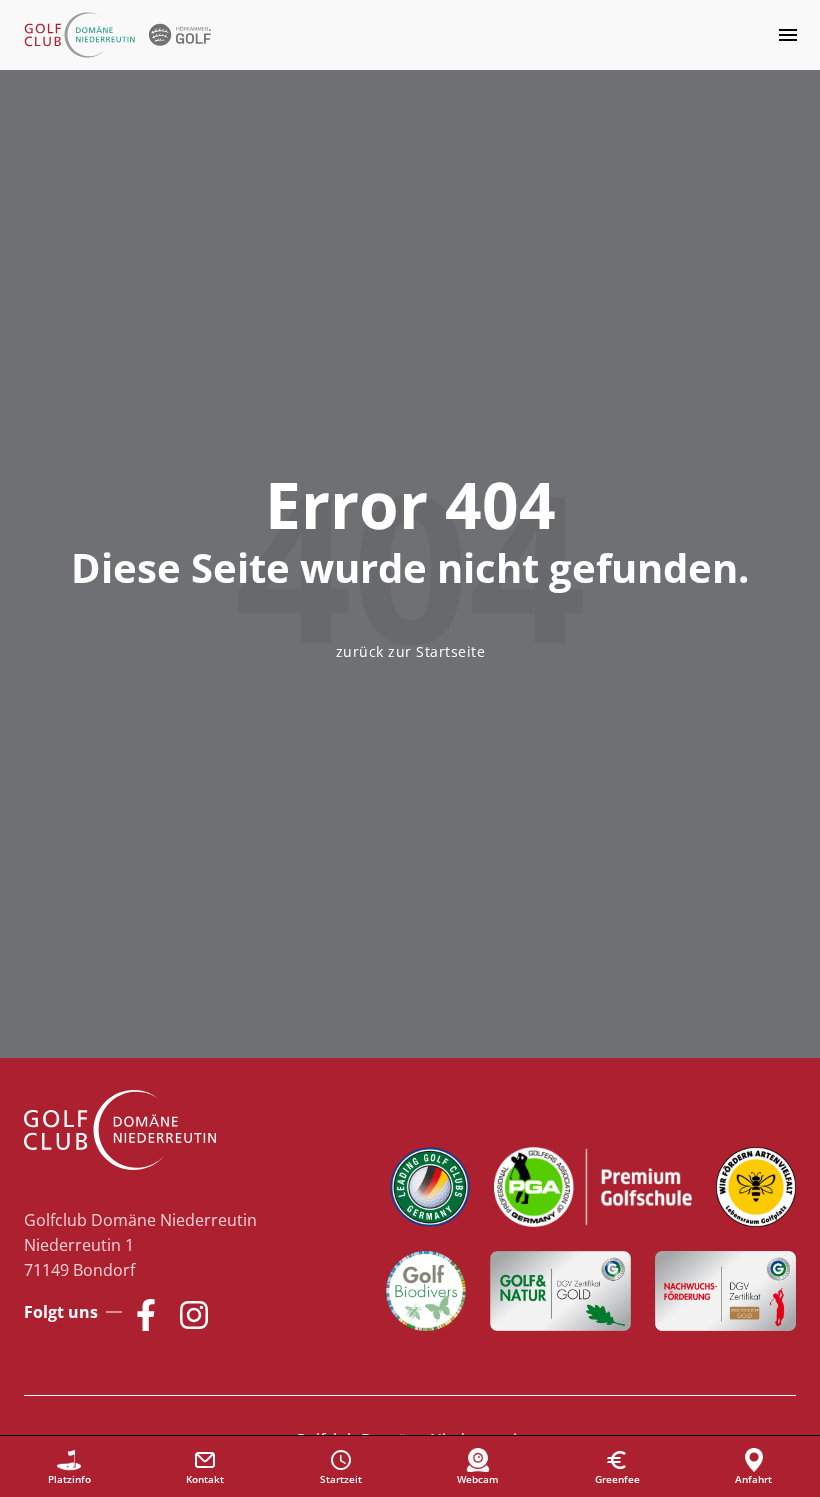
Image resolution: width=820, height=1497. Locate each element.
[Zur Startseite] (120, 35)
